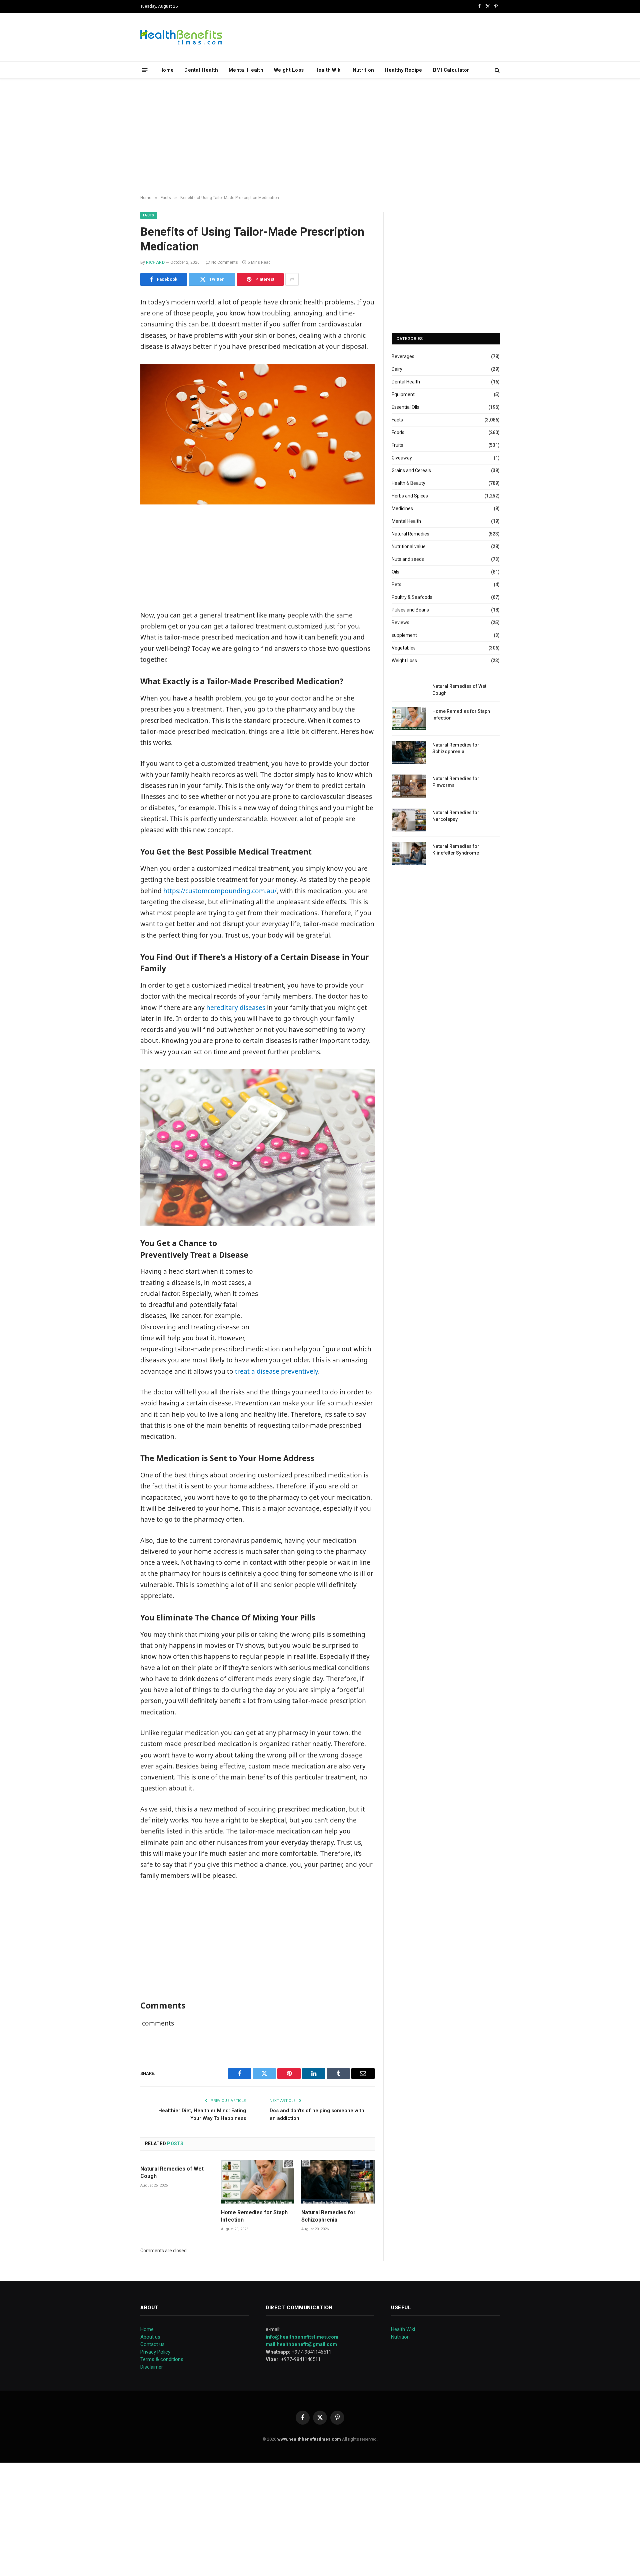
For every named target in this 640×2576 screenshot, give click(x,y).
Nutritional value (409, 546)
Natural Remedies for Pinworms (456, 782)
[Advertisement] (320, 137)
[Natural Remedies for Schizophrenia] (338, 2182)
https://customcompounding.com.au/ (219, 891)
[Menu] (145, 70)
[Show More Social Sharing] (292, 279)
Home (166, 70)
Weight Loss (289, 70)
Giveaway (402, 458)
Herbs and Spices (410, 496)
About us (150, 2337)
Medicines (402, 508)
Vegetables (404, 648)
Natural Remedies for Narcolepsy (456, 816)
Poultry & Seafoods (412, 597)
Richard (155, 262)
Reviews (400, 622)
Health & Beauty (408, 483)
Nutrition (363, 70)
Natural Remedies (410, 534)
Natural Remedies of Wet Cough (172, 2172)
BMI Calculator (451, 70)
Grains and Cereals (411, 470)
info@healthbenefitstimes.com (302, 2337)
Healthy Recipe (403, 70)
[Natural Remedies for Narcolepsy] (409, 820)
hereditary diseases (236, 1008)
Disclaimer (152, 2367)
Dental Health (201, 70)
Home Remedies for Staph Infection (254, 2216)
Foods (398, 432)
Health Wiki (328, 70)
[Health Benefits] (181, 37)
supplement (404, 635)
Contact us (152, 2344)
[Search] (496, 70)
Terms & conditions (162, 2359)
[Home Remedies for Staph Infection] (258, 2182)
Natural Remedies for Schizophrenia (328, 2216)
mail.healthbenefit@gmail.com (301, 2344)
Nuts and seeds (408, 559)
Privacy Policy (155, 2352)
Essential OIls (405, 407)
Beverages (403, 356)
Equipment (403, 394)
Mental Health (246, 70)
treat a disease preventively (276, 1371)
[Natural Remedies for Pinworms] (409, 786)
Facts (149, 215)
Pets (396, 584)
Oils (395, 572)
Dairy (397, 369)
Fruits (397, 445)
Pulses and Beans (410, 610)
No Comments (225, 262)
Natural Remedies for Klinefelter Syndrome (456, 850)
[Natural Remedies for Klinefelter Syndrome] (409, 854)
